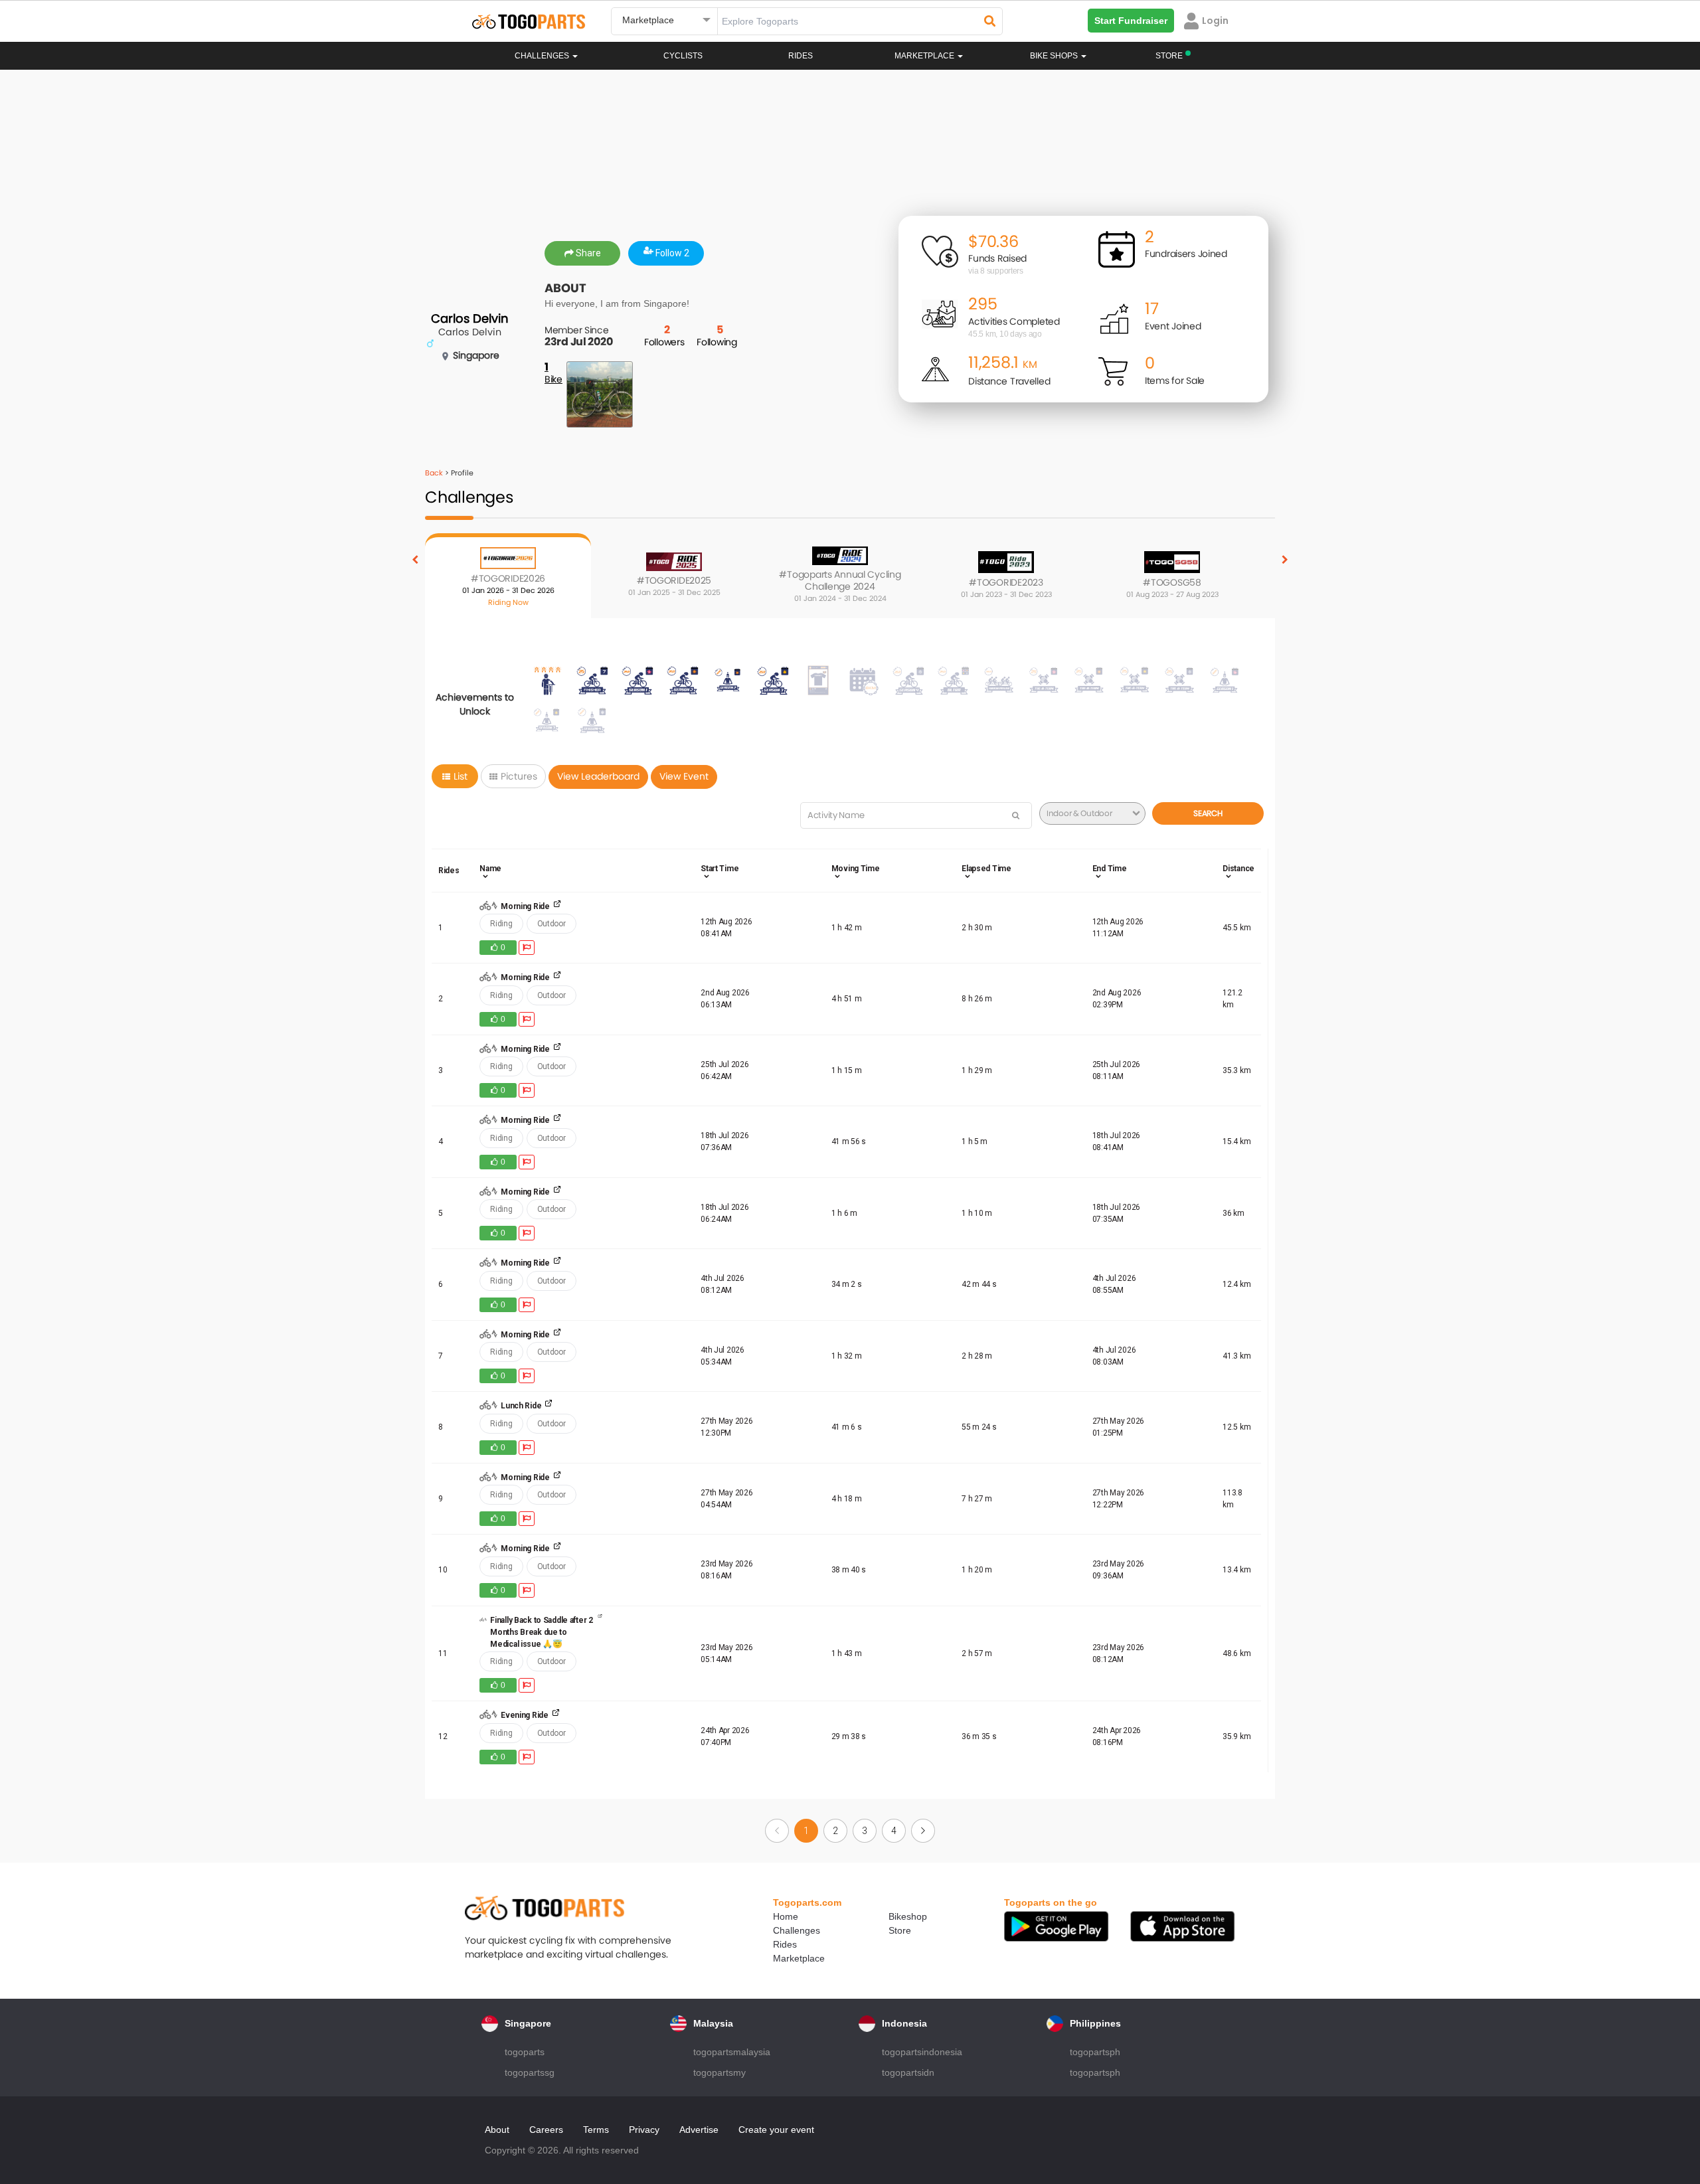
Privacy (644, 2130)
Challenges (543, 56)
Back (434, 473)
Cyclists (683, 56)
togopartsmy (720, 2072)
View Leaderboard (598, 776)
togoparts (525, 2052)
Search (1208, 813)
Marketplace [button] (925, 56)
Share (587, 253)
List (461, 776)
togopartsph (1095, 2052)
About (497, 2130)
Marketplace (799, 1958)
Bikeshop (908, 1916)
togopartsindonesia (922, 2052)
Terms (596, 2130)
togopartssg (530, 2072)
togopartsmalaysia (732, 2052)
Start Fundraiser (1131, 21)
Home (786, 1916)
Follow (671, 253)
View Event (684, 776)
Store (900, 1930)
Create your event (776, 2130)
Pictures (519, 776)
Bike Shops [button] (1055, 56)
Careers (546, 2130)
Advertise (699, 2130)
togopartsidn (908, 2072)
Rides (801, 56)
